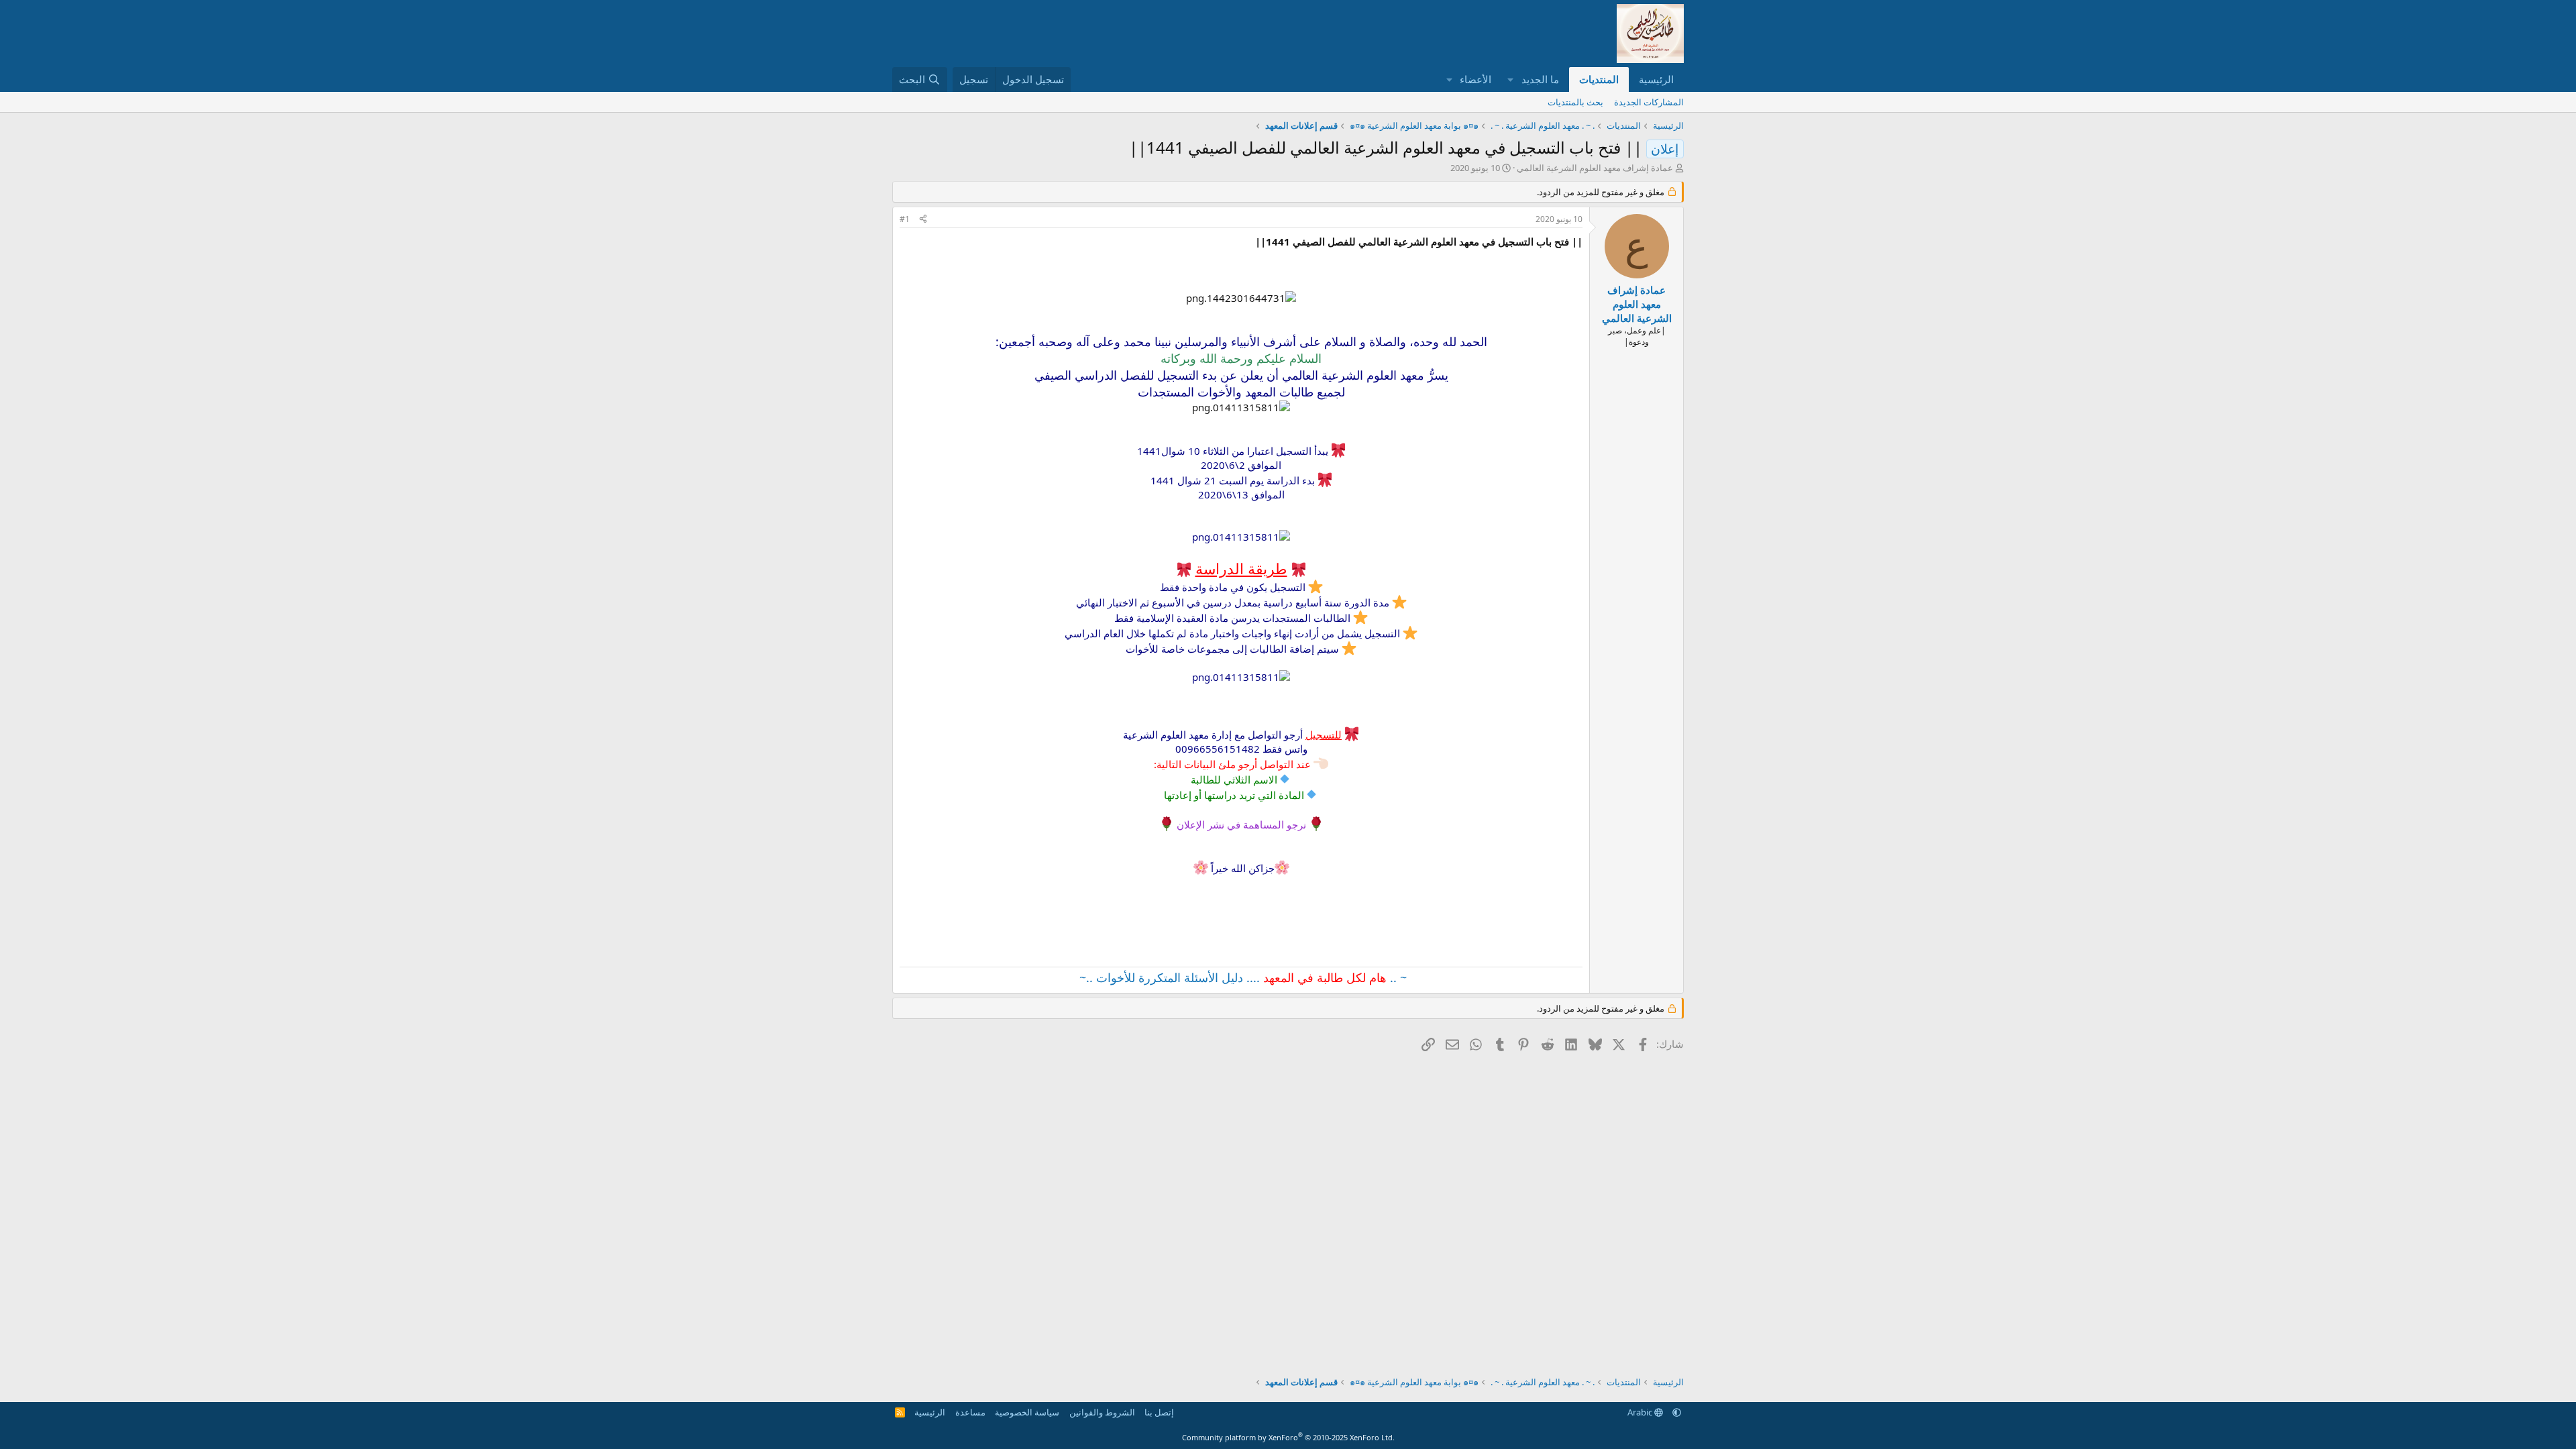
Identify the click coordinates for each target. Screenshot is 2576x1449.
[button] (1511, 79)
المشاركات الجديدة (1649, 102)
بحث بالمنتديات (1575, 102)
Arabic (1641, 1412)
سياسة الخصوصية (1027, 1412)
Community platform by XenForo (1288, 1437)
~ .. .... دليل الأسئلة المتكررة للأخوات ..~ (1241, 977)
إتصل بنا (1159, 1412)
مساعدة (970, 1412)
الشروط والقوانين (1102, 1412)
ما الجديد (1540, 79)
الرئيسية (1656, 79)
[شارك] (923, 220)
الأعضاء (1475, 79)
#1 (905, 219)
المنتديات (1599, 79)
